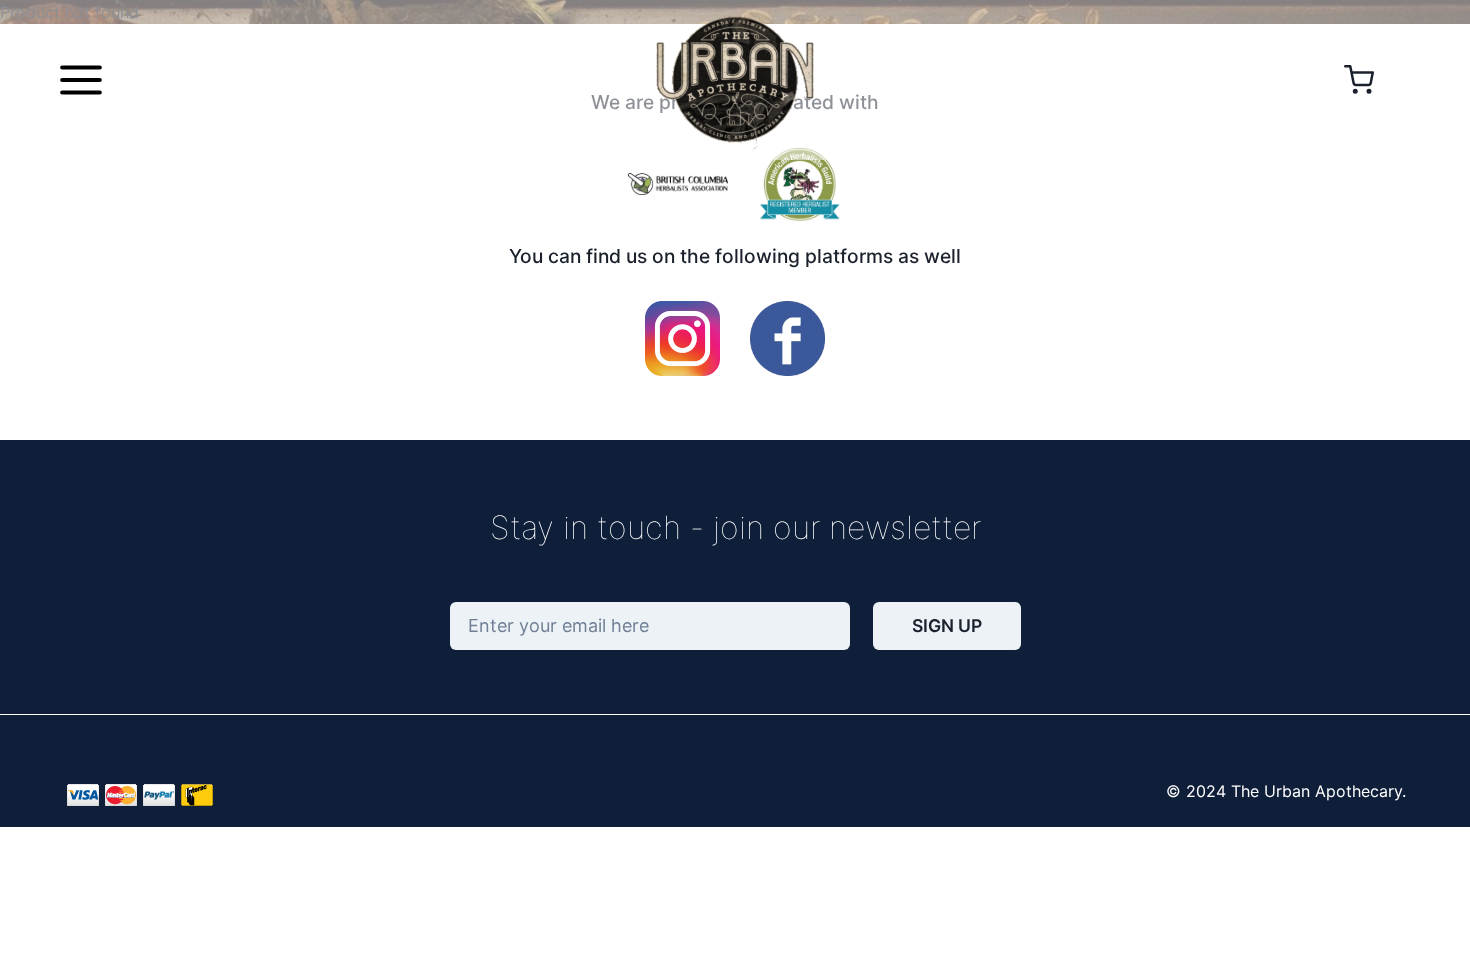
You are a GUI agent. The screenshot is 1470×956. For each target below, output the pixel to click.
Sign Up (947, 625)
